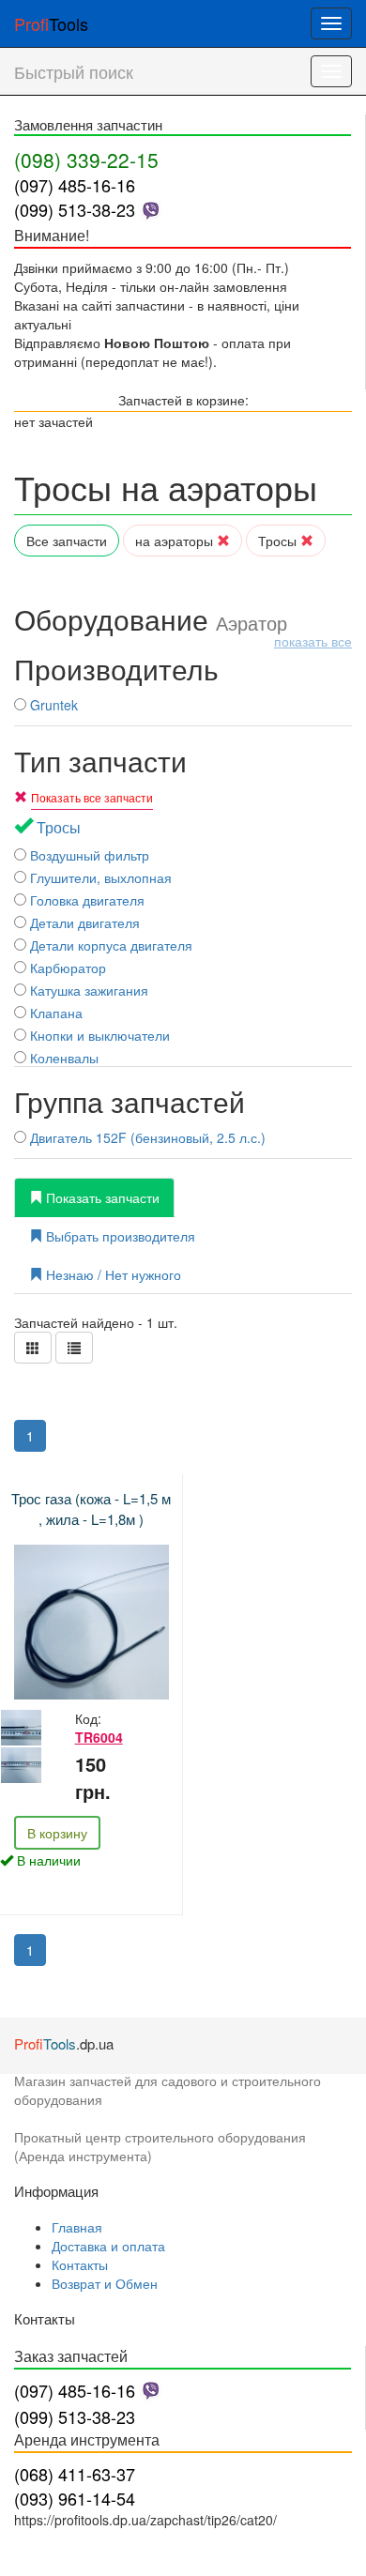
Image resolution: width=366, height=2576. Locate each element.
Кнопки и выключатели (98, 1035)
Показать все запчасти (92, 797)
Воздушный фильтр (88, 855)
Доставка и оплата (108, 2246)
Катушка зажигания (87, 990)
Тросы (279, 541)
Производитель (116, 669)
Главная (77, 2227)
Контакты (80, 2264)
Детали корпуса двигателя (109, 945)
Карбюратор (66, 968)
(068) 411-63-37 (75, 2474)
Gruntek (52, 705)
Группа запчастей (130, 1101)
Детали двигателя (83, 922)
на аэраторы (176, 541)
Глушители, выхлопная (99, 877)
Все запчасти (67, 541)
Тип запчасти (100, 761)
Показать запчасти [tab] (101, 1197)
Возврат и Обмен (105, 2283)
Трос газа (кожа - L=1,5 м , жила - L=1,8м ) (91, 1508)
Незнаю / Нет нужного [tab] (112, 1274)
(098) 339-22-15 (86, 160)
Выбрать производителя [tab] (119, 1236)
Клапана (54, 1013)
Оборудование (183, 619)
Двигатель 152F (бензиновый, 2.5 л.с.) (146, 1137)
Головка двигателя (85, 900)
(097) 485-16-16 (75, 185)
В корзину (57, 1833)
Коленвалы (62, 1058)
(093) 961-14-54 (75, 2498)
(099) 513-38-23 (75, 209)
